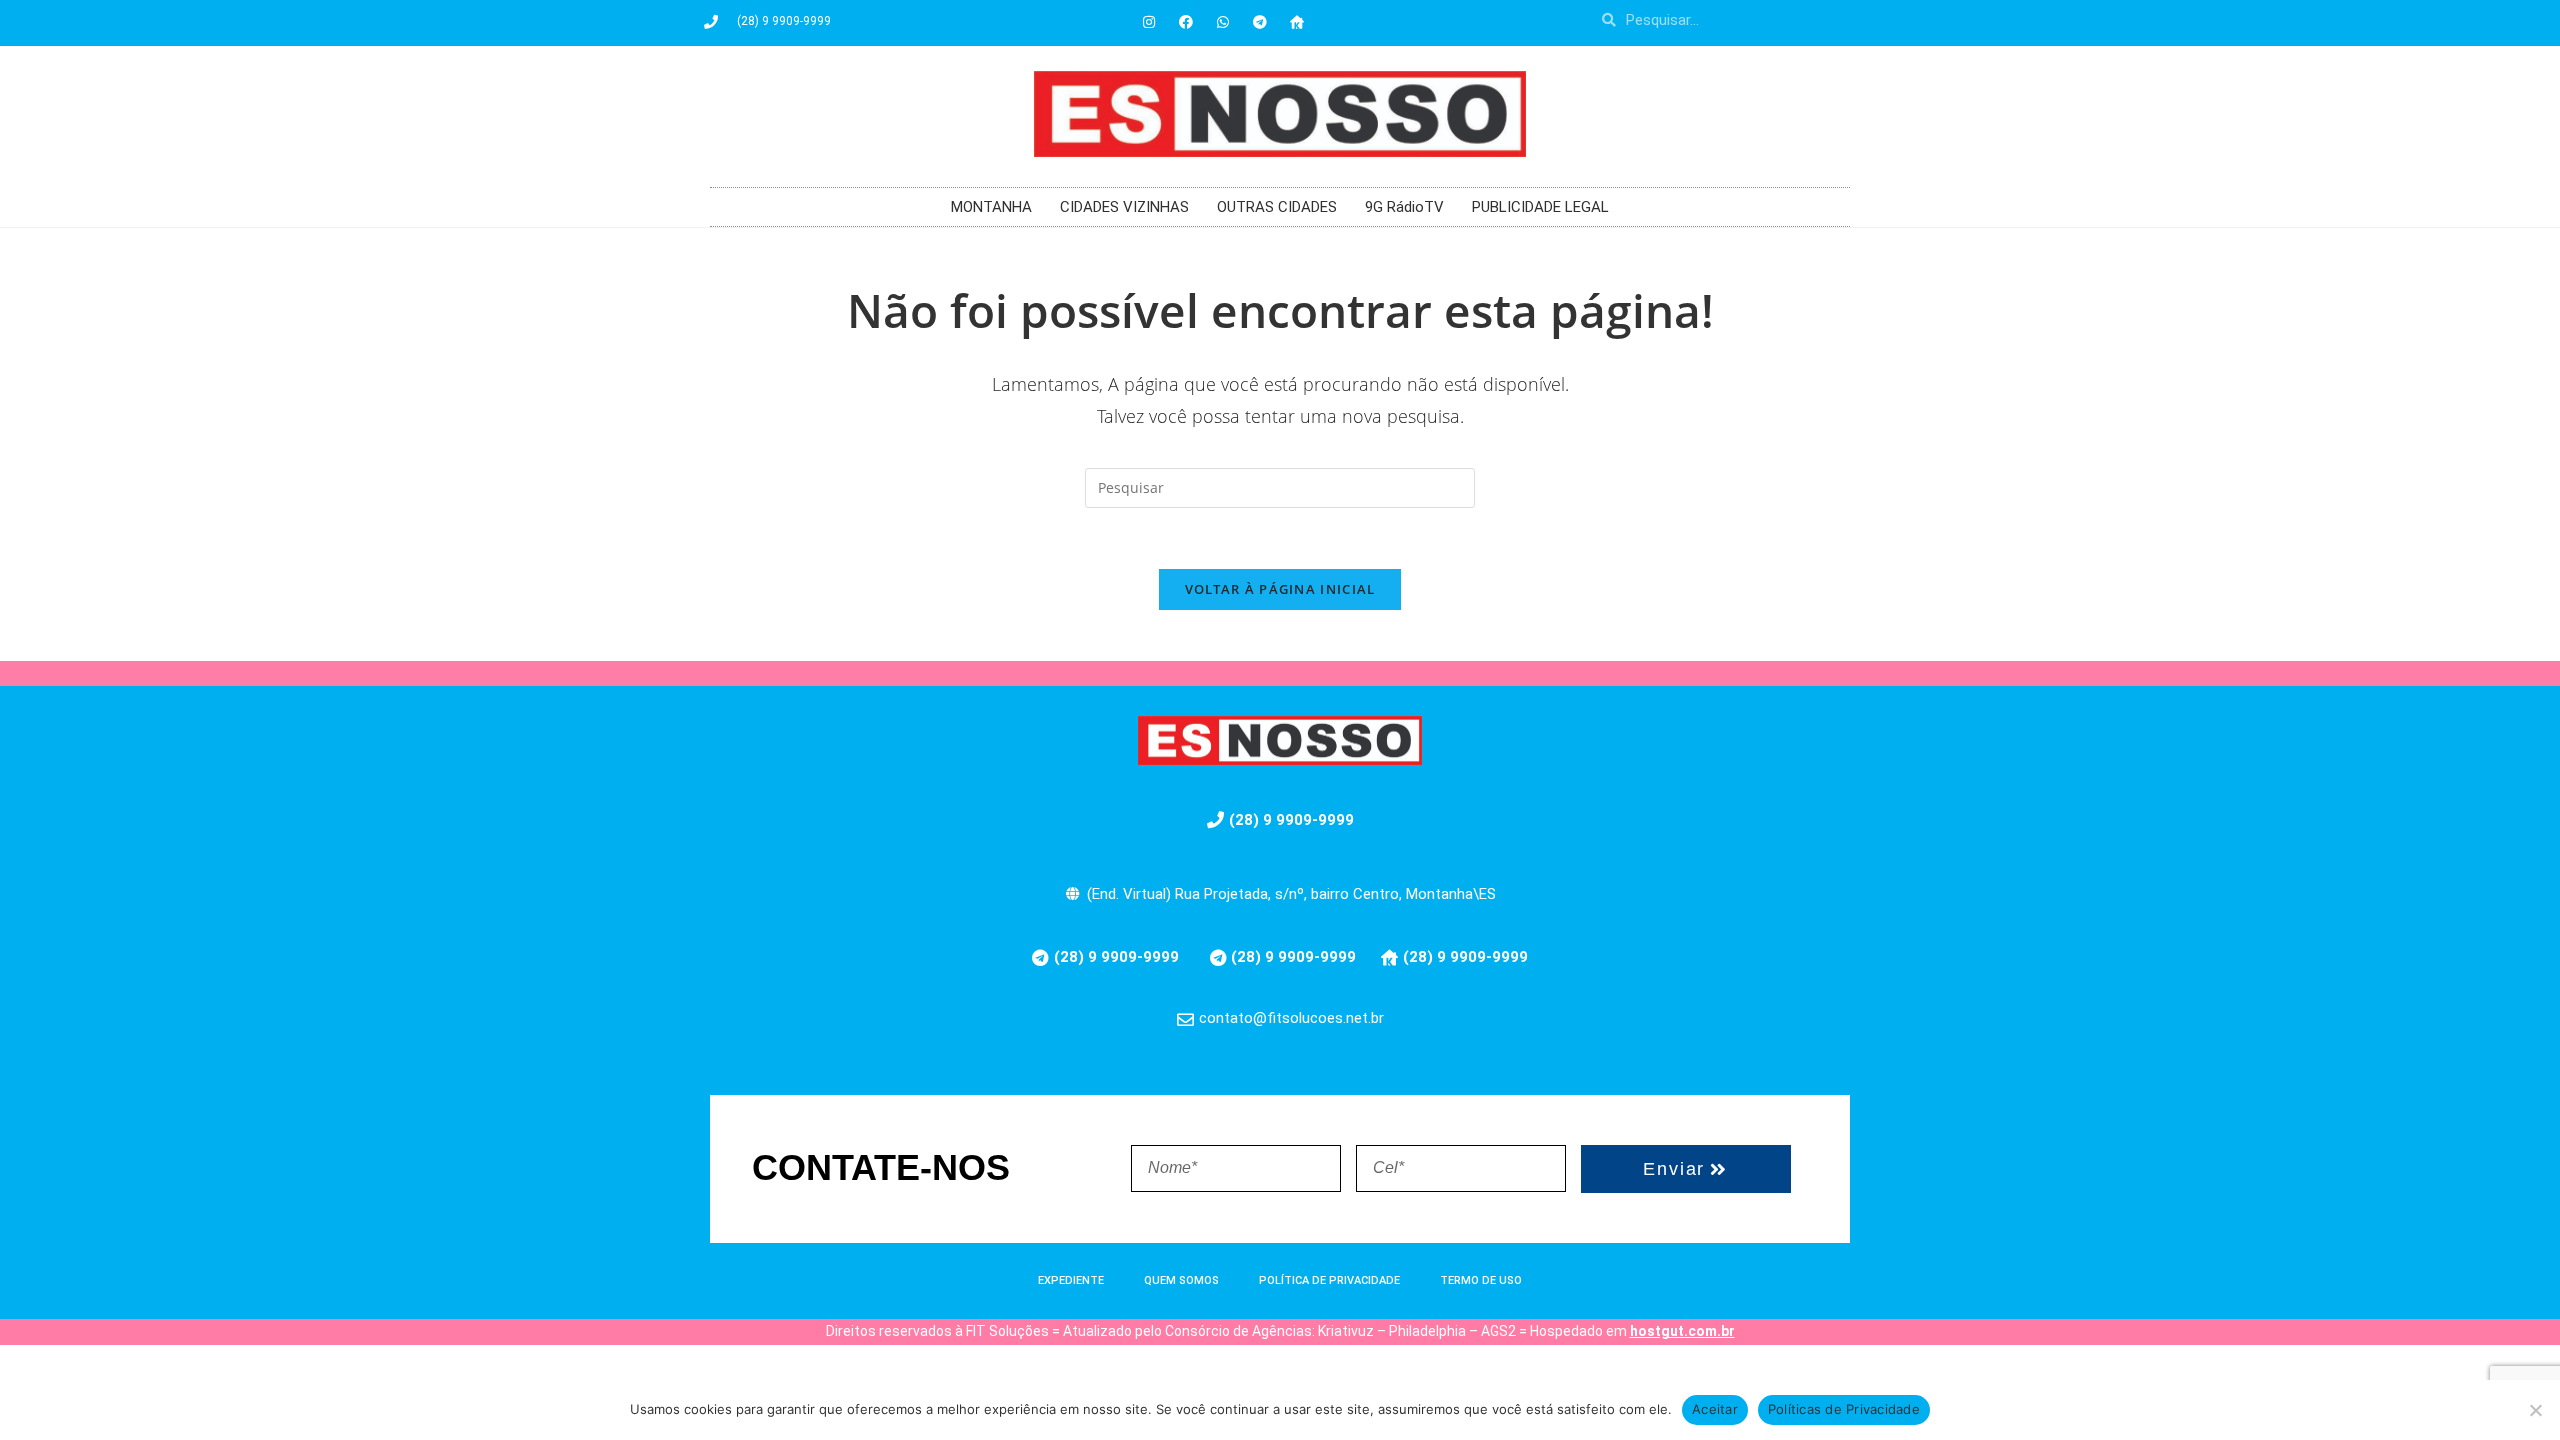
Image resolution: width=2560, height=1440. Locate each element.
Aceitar (1715, 1409)
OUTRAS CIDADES (1277, 207)
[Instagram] (1149, 22)
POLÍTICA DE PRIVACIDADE (1329, 1280)
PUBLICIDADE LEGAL (1540, 207)
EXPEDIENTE (1071, 1280)
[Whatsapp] (1223, 22)
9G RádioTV (1404, 207)
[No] (2535, 1410)
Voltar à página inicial (1280, 589)
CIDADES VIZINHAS (1124, 207)
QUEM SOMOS (1181, 1280)
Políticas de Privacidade (1844, 1409)
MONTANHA (991, 207)
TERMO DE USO (1481, 1280)
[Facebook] (1186, 22)
